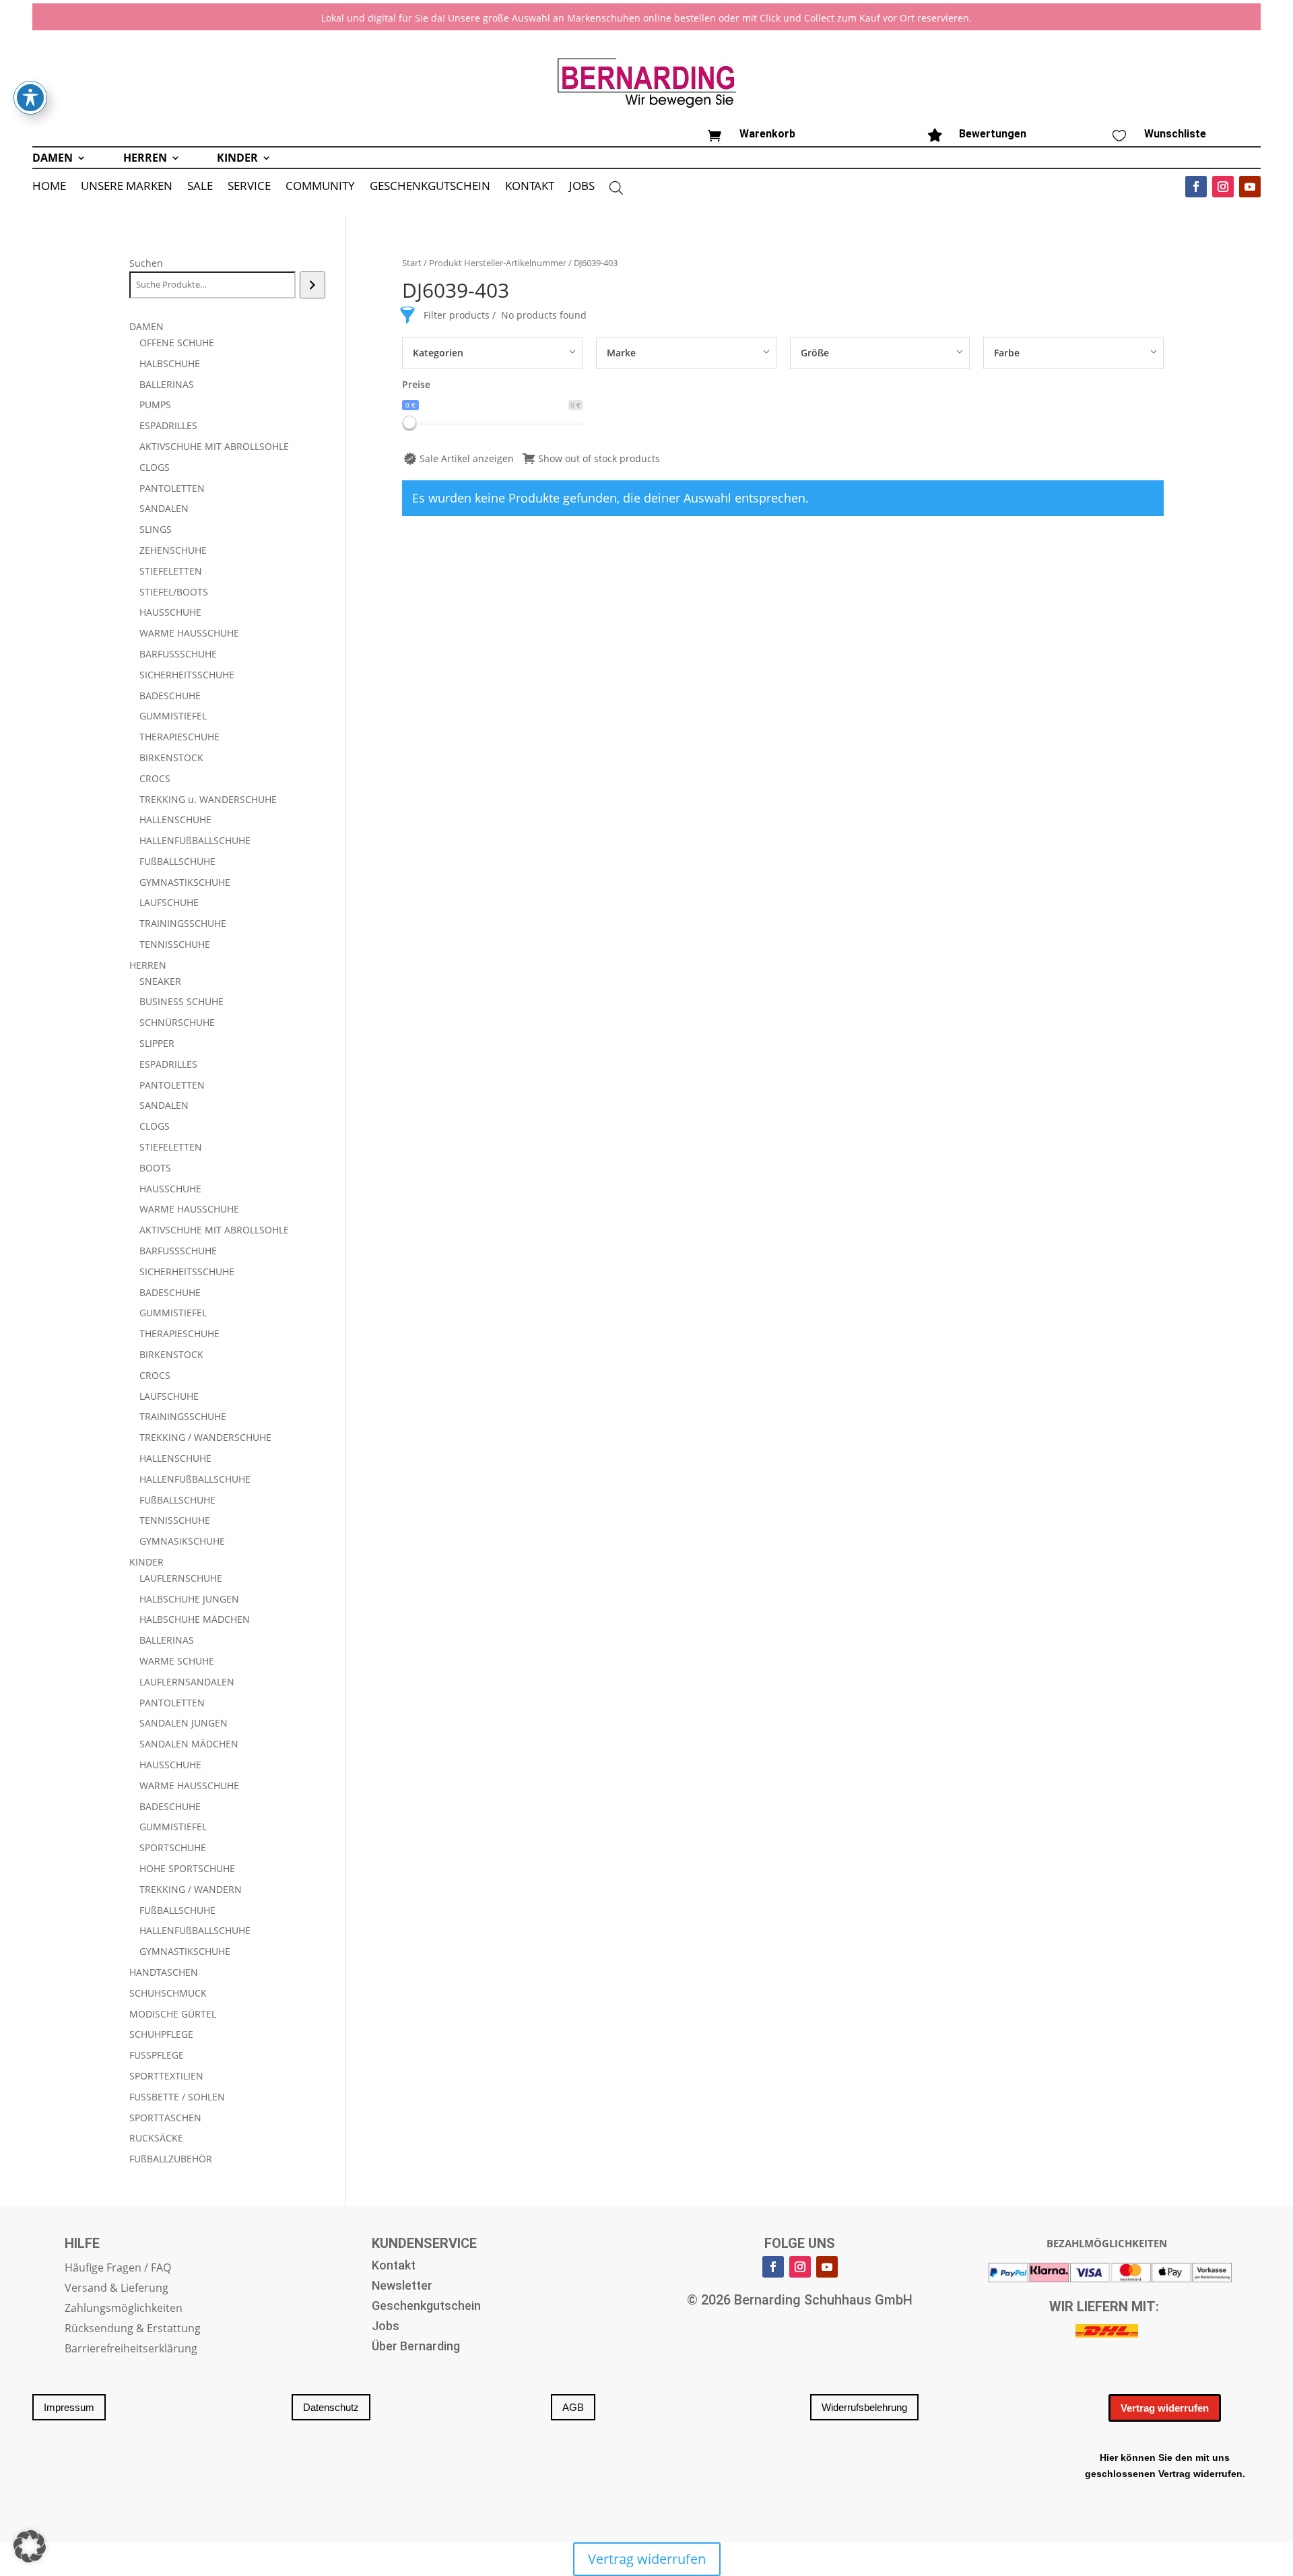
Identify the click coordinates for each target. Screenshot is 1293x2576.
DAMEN (53, 159)
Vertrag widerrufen (1165, 2408)
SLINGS (156, 529)
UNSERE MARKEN (127, 187)
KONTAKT (530, 187)
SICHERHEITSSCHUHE (187, 675)
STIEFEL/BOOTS (174, 592)
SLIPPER (157, 1043)
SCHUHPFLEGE (161, 2034)
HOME (49, 187)
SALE (200, 187)
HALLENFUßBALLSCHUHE (195, 840)
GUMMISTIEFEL (173, 716)
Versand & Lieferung (117, 2289)
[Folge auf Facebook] (1196, 187)
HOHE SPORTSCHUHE (187, 1868)
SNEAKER (160, 981)
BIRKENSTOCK (171, 758)
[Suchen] (312, 285)
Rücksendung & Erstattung (133, 2329)
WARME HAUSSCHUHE (189, 633)
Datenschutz (331, 2407)
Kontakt (394, 2266)
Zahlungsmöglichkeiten (124, 2309)
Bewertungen (993, 134)
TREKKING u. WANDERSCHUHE (208, 799)
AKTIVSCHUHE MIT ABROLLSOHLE (214, 446)
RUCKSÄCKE (156, 2138)
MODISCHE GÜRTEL (173, 2014)
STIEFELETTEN (171, 571)
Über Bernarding (416, 2347)
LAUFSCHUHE (169, 902)
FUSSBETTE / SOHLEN (177, 2097)
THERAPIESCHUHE (179, 737)
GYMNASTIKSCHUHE (185, 882)
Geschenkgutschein (426, 2307)
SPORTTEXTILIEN (166, 2076)
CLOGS (155, 467)
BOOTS (155, 1168)
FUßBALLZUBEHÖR (171, 2159)
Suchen (146, 263)
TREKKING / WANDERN (191, 1889)
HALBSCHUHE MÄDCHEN (195, 1619)
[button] (30, 2546)
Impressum (69, 2407)
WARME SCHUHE (177, 1661)
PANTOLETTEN (172, 488)
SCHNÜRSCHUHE (177, 1022)
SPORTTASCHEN (165, 2118)
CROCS (155, 778)
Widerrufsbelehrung (864, 2407)
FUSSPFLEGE (157, 2055)
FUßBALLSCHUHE (177, 861)
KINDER (237, 159)
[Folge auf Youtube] (1250, 187)
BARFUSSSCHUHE (178, 654)
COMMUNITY (320, 187)
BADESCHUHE (170, 696)
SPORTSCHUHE (173, 1847)
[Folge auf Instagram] (1223, 187)
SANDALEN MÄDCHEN (189, 1744)
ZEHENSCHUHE (173, 550)
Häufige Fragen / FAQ (118, 2269)
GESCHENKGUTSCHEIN (430, 187)
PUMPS (155, 405)
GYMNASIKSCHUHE (182, 1541)
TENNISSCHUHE (175, 944)
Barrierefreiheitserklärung (131, 2350)
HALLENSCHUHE (175, 819)
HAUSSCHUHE (170, 612)
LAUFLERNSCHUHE (181, 1578)
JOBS (582, 187)
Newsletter (402, 2287)
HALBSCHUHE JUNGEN (189, 1599)
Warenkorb (767, 134)
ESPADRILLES (168, 425)
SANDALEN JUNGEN (184, 1723)
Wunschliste (1175, 134)
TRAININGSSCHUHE (183, 923)
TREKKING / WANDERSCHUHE (205, 1437)
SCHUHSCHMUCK (168, 1993)
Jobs (386, 2327)
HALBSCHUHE (170, 363)
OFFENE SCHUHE (177, 343)
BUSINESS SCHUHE (181, 1001)
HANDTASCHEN (164, 1972)
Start (412, 263)
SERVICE (249, 187)
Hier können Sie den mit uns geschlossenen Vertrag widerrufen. (1165, 2466)
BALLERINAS (167, 384)
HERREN (145, 159)
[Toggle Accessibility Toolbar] (30, 98)
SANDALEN (164, 508)
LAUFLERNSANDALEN (187, 1682)
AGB (573, 2407)
